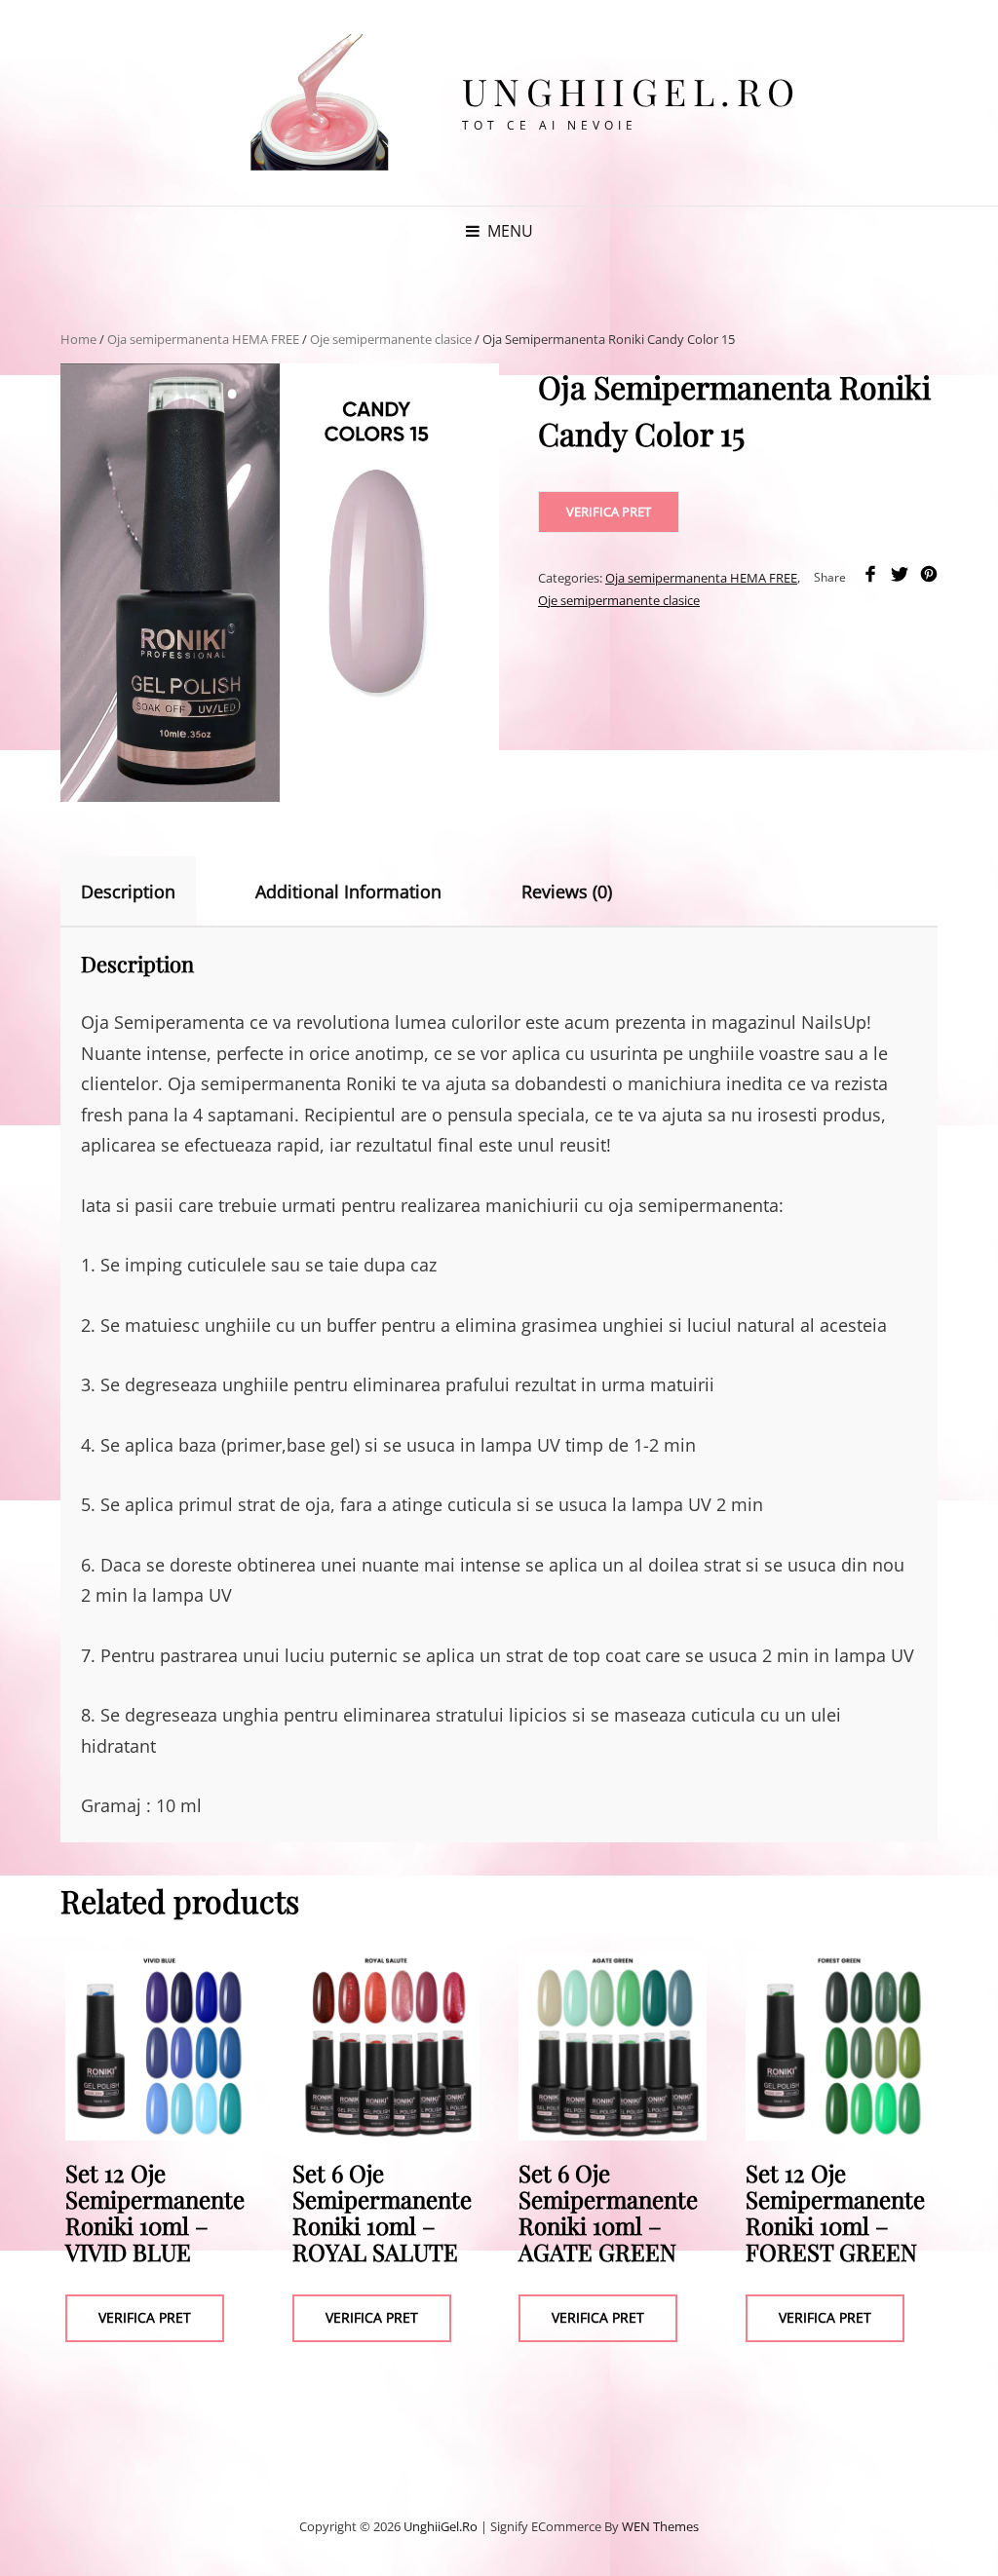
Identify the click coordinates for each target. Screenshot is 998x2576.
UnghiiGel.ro (632, 91)
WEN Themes (660, 2526)
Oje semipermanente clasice (391, 339)
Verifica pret (609, 511)
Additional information (348, 891)
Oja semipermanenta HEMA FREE (203, 339)
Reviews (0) (567, 891)
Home (78, 339)
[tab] (145, 891)
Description (128, 891)
